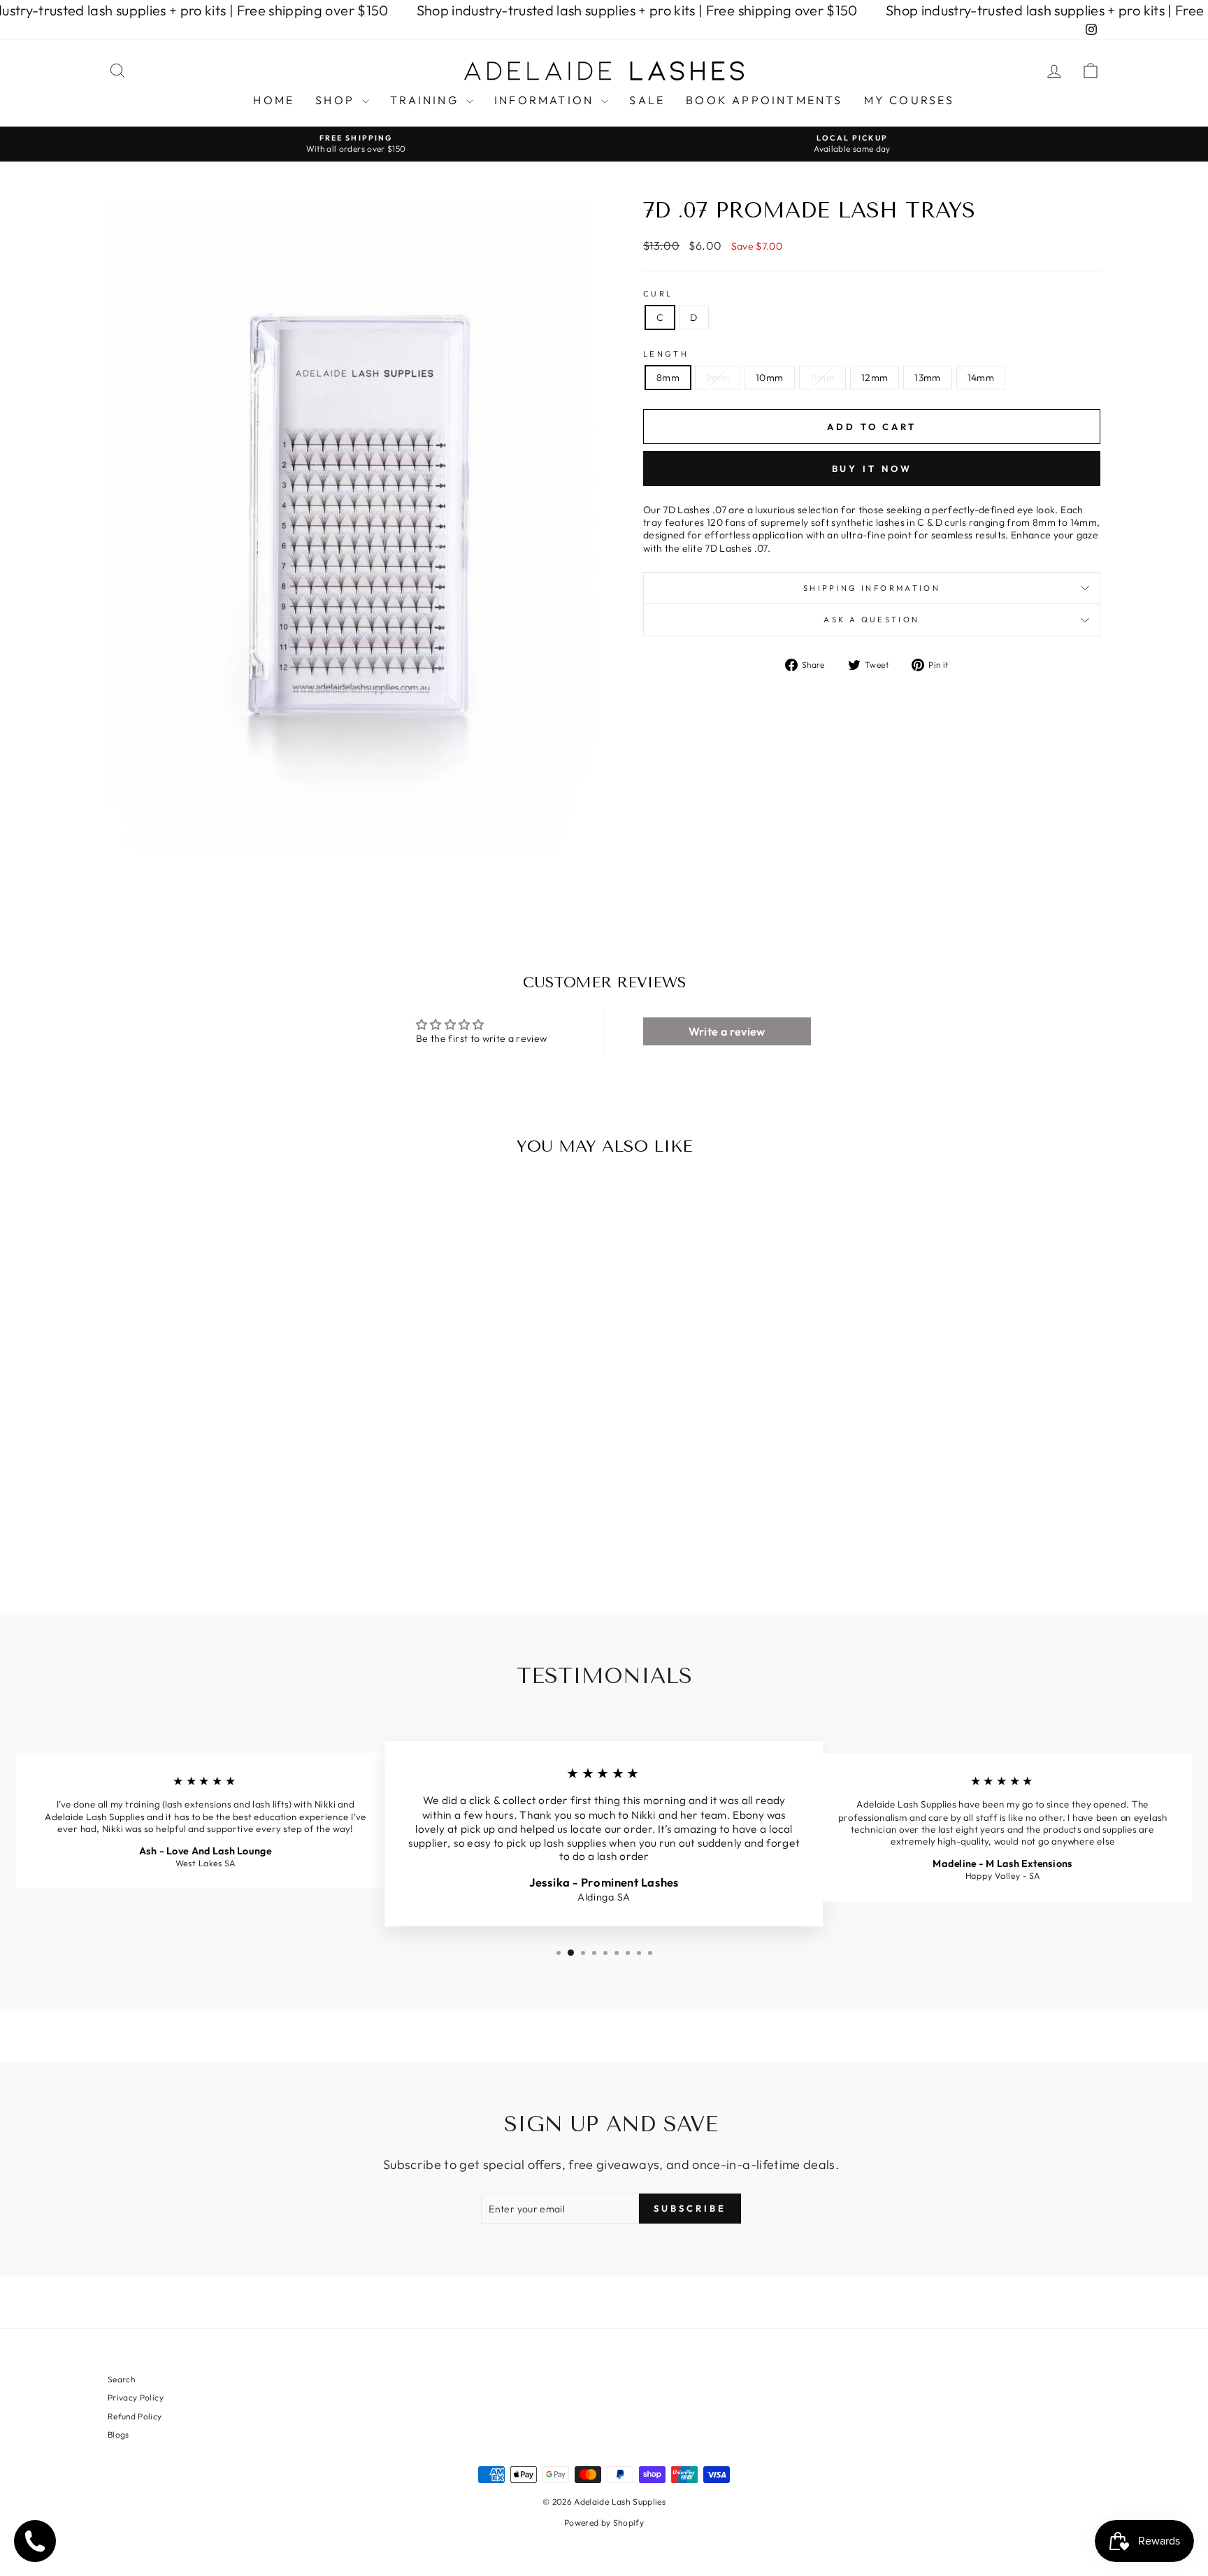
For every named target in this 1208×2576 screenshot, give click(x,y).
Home (274, 100)
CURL (658, 294)
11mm (822, 378)
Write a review (727, 1031)
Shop (337, 100)
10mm (769, 378)
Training (426, 100)
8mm (668, 378)
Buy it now (872, 468)
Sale (647, 100)
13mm (927, 378)
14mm (981, 378)
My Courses (909, 100)
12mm (875, 378)
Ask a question (871, 620)
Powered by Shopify (604, 2523)
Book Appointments (764, 100)
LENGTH (666, 354)
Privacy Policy (136, 2397)
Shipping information (872, 588)
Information (546, 100)
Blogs (118, 2434)
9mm (718, 378)
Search (121, 2379)
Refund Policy (135, 2416)
